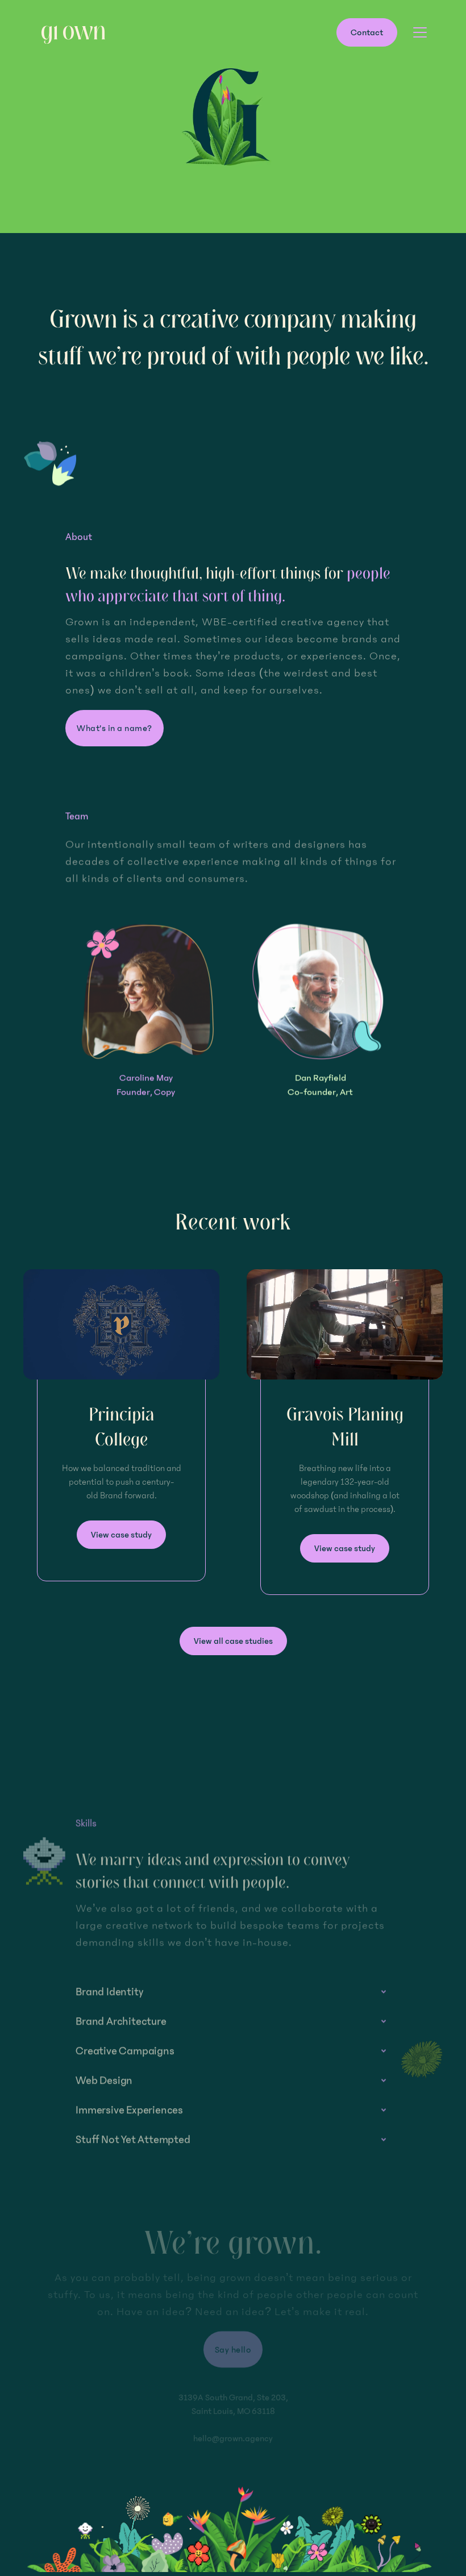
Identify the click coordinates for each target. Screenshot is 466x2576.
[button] (418, 32)
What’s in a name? (115, 728)
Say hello (233, 2349)
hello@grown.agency (233, 2438)
